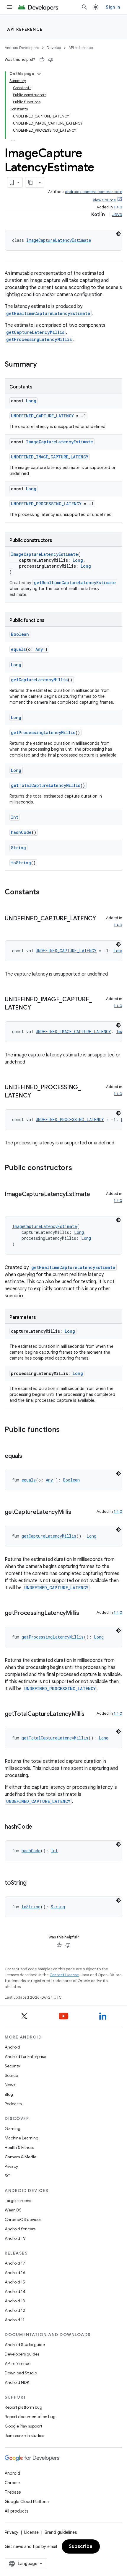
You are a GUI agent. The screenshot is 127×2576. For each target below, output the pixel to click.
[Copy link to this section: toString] (32, 1883)
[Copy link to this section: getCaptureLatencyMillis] (77, 1512)
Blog (9, 2094)
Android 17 (15, 2263)
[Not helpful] (51, 60)
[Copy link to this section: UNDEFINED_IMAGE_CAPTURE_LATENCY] (37, 1008)
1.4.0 (118, 207)
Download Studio (21, 2373)
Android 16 (15, 2273)
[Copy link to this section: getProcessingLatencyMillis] (85, 1613)
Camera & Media (21, 2157)
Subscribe (81, 2546)
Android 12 (15, 2310)
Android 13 (15, 2301)
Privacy (11, 2166)
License (31, 2532)
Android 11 (15, 2320)
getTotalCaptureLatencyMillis (46, 785)
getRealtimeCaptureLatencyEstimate (48, 313)
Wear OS (13, 2210)
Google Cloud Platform (27, 2502)
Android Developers (22, 48)
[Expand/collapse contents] (39, 74)
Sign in (113, 7)
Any (39, 649)
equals (18, 649)
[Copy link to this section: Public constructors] (78, 1168)
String (18, 848)
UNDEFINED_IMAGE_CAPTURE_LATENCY (50, 457)
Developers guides (22, 2354)
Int (15, 817)
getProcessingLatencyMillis (39, 339)
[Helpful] (42, 60)
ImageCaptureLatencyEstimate (59, 240)
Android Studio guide (25, 2345)
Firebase (13, 2492)
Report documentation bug (30, 2417)
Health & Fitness (19, 2147)
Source (11, 2075)
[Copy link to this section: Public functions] (66, 1430)
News (10, 2085)
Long (31, 401)
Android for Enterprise (25, 2056)
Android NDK (17, 2382)
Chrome (12, 2483)
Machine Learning (22, 2138)
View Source (104, 200)
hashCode (21, 832)
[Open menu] (9, 7)
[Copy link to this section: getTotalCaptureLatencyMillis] (90, 1714)
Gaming (13, 2129)
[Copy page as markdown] (31, 182)
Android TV (15, 2238)
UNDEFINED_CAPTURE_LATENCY (42, 416)
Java (117, 215)
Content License (64, 1975)
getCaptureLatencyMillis (35, 332)
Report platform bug (23, 2407)
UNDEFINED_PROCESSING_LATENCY (46, 504)
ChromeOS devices (23, 2219)
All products (17, 2511)
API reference (25, 29)
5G (8, 2176)
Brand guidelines (61, 2532)
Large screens (18, 2201)
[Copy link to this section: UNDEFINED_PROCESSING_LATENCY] (37, 1096)
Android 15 (15, 2282)
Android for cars (20, 2229)
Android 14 (15, 2291)
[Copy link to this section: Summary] (43, 365)
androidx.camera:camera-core (94, 192)
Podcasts (13, 2104)
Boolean (20, 634)
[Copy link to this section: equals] (28, 1456)
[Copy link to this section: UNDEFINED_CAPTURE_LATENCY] (11, 927)
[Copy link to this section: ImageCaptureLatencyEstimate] (11, 1203)
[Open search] (84, 7)
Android (12, 2047)
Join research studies (24, 2435)
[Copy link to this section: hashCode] (38, 1827)
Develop (54, 48)
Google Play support (23, 2426)
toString (21, 863)
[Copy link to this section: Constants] (45, 893)
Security (12, 2066)
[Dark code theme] (118, 234)
